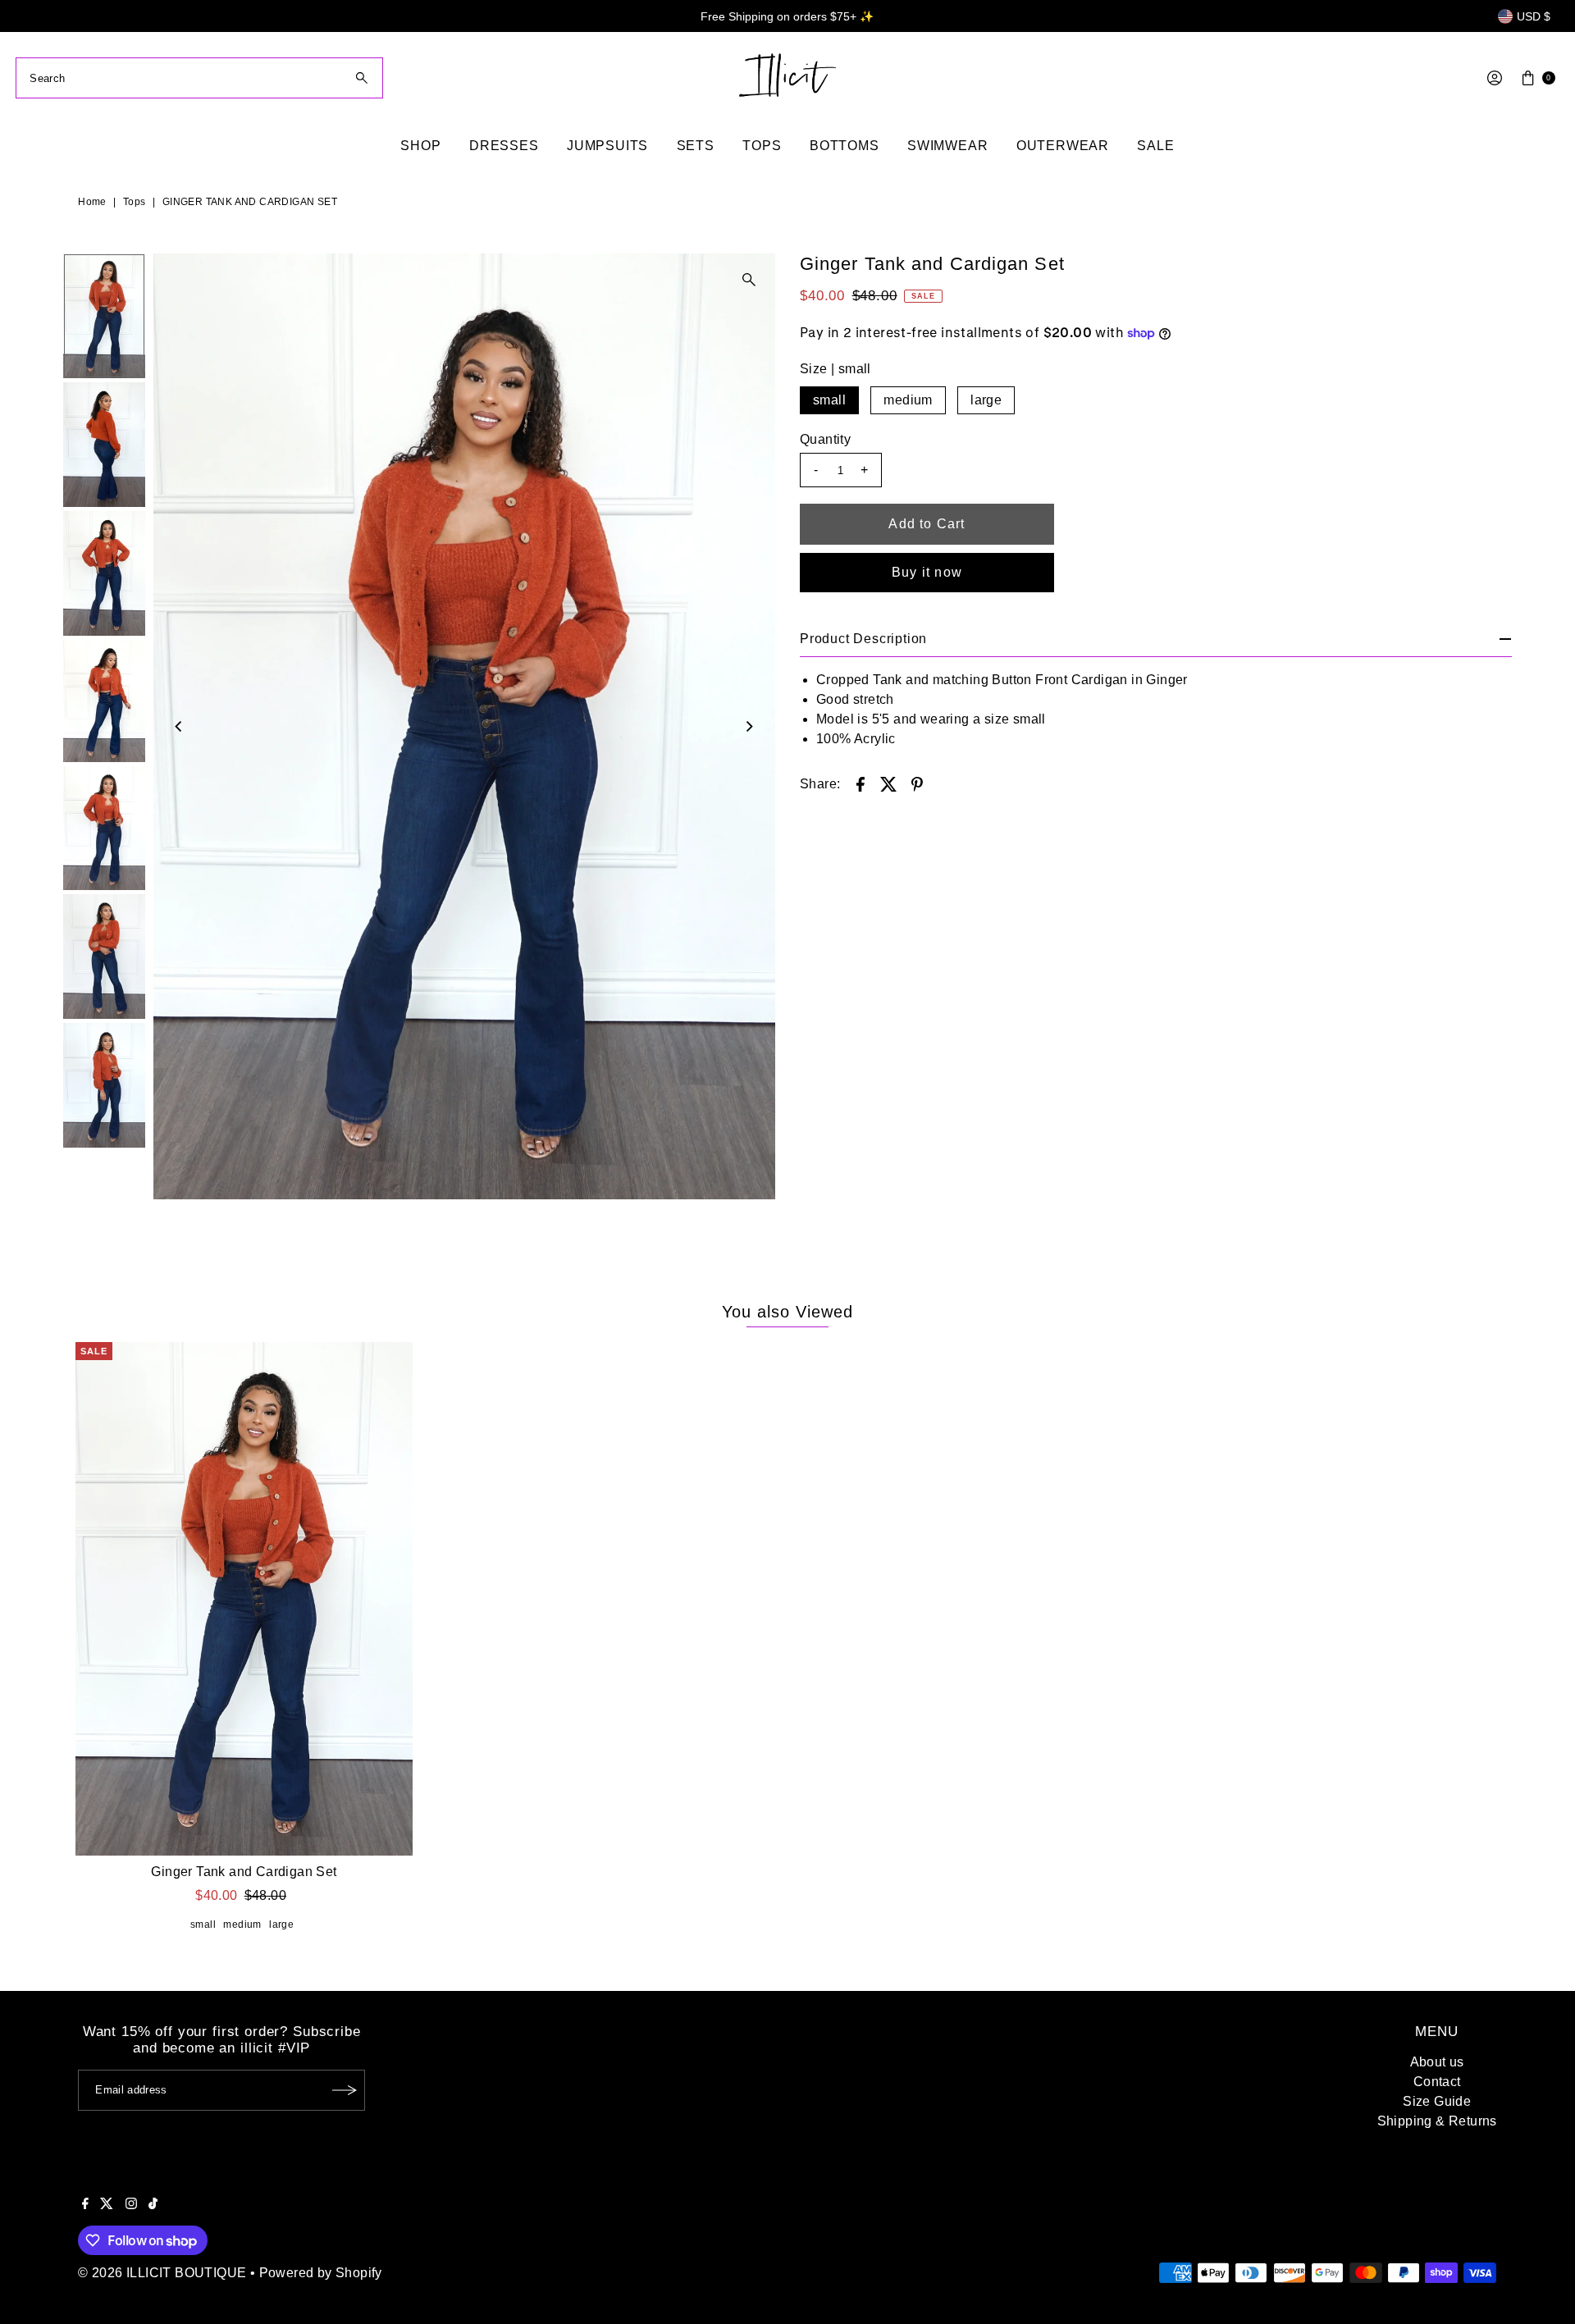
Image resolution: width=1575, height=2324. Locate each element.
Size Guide (1437, 2101)
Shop (420, 146)
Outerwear (1063, 146)
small (829, 400)
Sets (696, 146)
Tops (762, 146)
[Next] (749, 727)
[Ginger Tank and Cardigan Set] (244, 1599)
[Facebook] (85, 2205)
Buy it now (927, 572)
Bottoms (845, 146)
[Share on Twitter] (888, 783)
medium (908, 400)
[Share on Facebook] (861, 783)
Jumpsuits (607, 146)
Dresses (504, 146)
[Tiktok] (153, 2205)
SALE (1155, 146)
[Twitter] (107, 2205)
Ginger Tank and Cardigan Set (244, 1872)
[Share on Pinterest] (917, 783)
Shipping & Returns (1437, 2121)
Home (92, 202)
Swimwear (947, 146)
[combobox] (199, 78)
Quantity (825, 439)
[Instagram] (131, 2205)
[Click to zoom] (749, 280)
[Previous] (180, 727)
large (986, 400)
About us (1437, 2062)
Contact (1437, 2082)
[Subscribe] (345, 2090)
